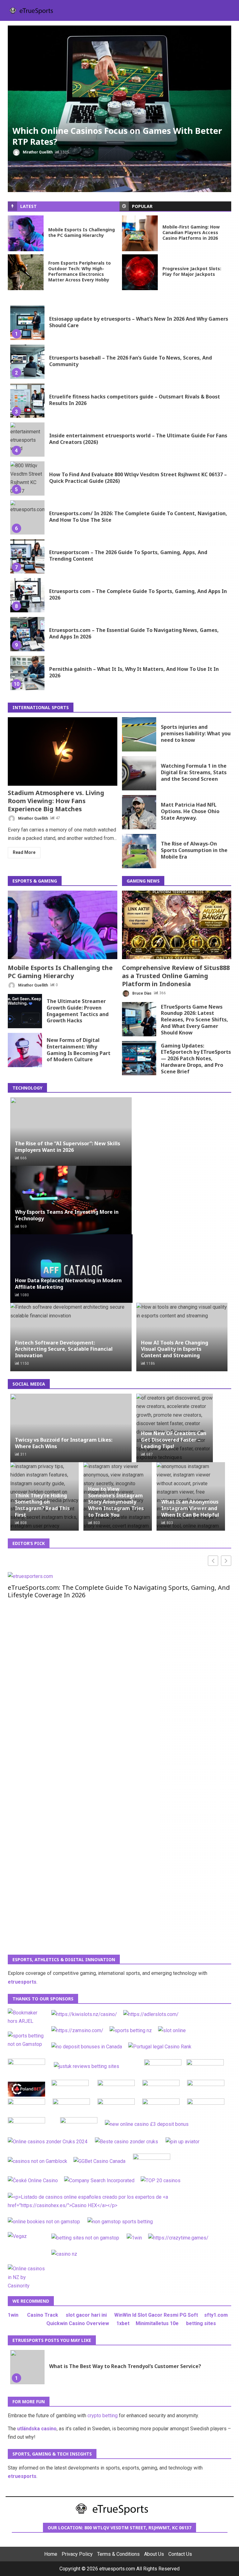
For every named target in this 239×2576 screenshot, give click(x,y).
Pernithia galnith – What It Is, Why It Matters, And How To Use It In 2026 (27, 673)
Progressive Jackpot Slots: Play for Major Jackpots (140, 272)
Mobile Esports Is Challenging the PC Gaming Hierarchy (26, 233)
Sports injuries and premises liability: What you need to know (139, 734)
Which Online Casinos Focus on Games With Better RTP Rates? (119, 93)
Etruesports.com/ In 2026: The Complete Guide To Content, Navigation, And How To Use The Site (27, 517)
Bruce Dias (141, 993)
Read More (24, 852)
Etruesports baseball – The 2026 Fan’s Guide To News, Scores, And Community (27, 362)
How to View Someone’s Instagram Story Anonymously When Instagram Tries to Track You (116, 1502)
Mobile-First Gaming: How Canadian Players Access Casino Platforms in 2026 (140, 233)
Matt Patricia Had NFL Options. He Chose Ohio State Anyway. (139, 812)
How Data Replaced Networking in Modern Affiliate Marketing (68, 1284)
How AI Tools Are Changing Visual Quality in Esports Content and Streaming (175, 1349)
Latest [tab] (28, 206)
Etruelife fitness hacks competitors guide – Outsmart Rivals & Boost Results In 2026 (27, 401)
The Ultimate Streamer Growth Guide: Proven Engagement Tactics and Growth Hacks (25, 1011)
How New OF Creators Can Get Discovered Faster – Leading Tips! (174, 1440)
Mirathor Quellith (37, 152)
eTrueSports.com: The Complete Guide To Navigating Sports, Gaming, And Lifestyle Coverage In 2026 (119, 1591)
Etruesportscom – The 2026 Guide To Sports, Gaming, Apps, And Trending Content (27, 556)
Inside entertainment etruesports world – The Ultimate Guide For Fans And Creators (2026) (27, 440)
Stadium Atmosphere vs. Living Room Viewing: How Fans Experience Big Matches (63, 751)
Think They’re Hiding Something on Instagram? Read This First (42, 1505)
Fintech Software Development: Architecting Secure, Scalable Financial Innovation (64, 1349)
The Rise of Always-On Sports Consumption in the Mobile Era (139, 851)
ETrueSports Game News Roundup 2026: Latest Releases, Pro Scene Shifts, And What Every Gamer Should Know (139, 1019)
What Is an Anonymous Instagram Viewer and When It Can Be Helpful (190, 1508)
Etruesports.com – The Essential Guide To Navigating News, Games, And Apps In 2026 (27, 634)
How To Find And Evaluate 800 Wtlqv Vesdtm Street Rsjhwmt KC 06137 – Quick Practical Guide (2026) (27, 478)
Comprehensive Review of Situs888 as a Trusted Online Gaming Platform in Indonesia (177, 925)
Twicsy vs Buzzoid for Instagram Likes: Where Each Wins (64, 1443)
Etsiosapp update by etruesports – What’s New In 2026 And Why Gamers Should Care (27, 323)
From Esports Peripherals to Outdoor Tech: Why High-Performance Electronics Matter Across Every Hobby (26, 272)
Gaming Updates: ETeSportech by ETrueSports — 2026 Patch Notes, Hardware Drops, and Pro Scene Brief (139, 1058)
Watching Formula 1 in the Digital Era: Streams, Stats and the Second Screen (139, 773)
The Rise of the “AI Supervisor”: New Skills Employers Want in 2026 (68, 1147)
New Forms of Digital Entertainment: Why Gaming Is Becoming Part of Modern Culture (25, 1050)
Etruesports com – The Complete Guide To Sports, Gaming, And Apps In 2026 (27, 595)
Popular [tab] (142, 206)
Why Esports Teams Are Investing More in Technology (67, 1215)
